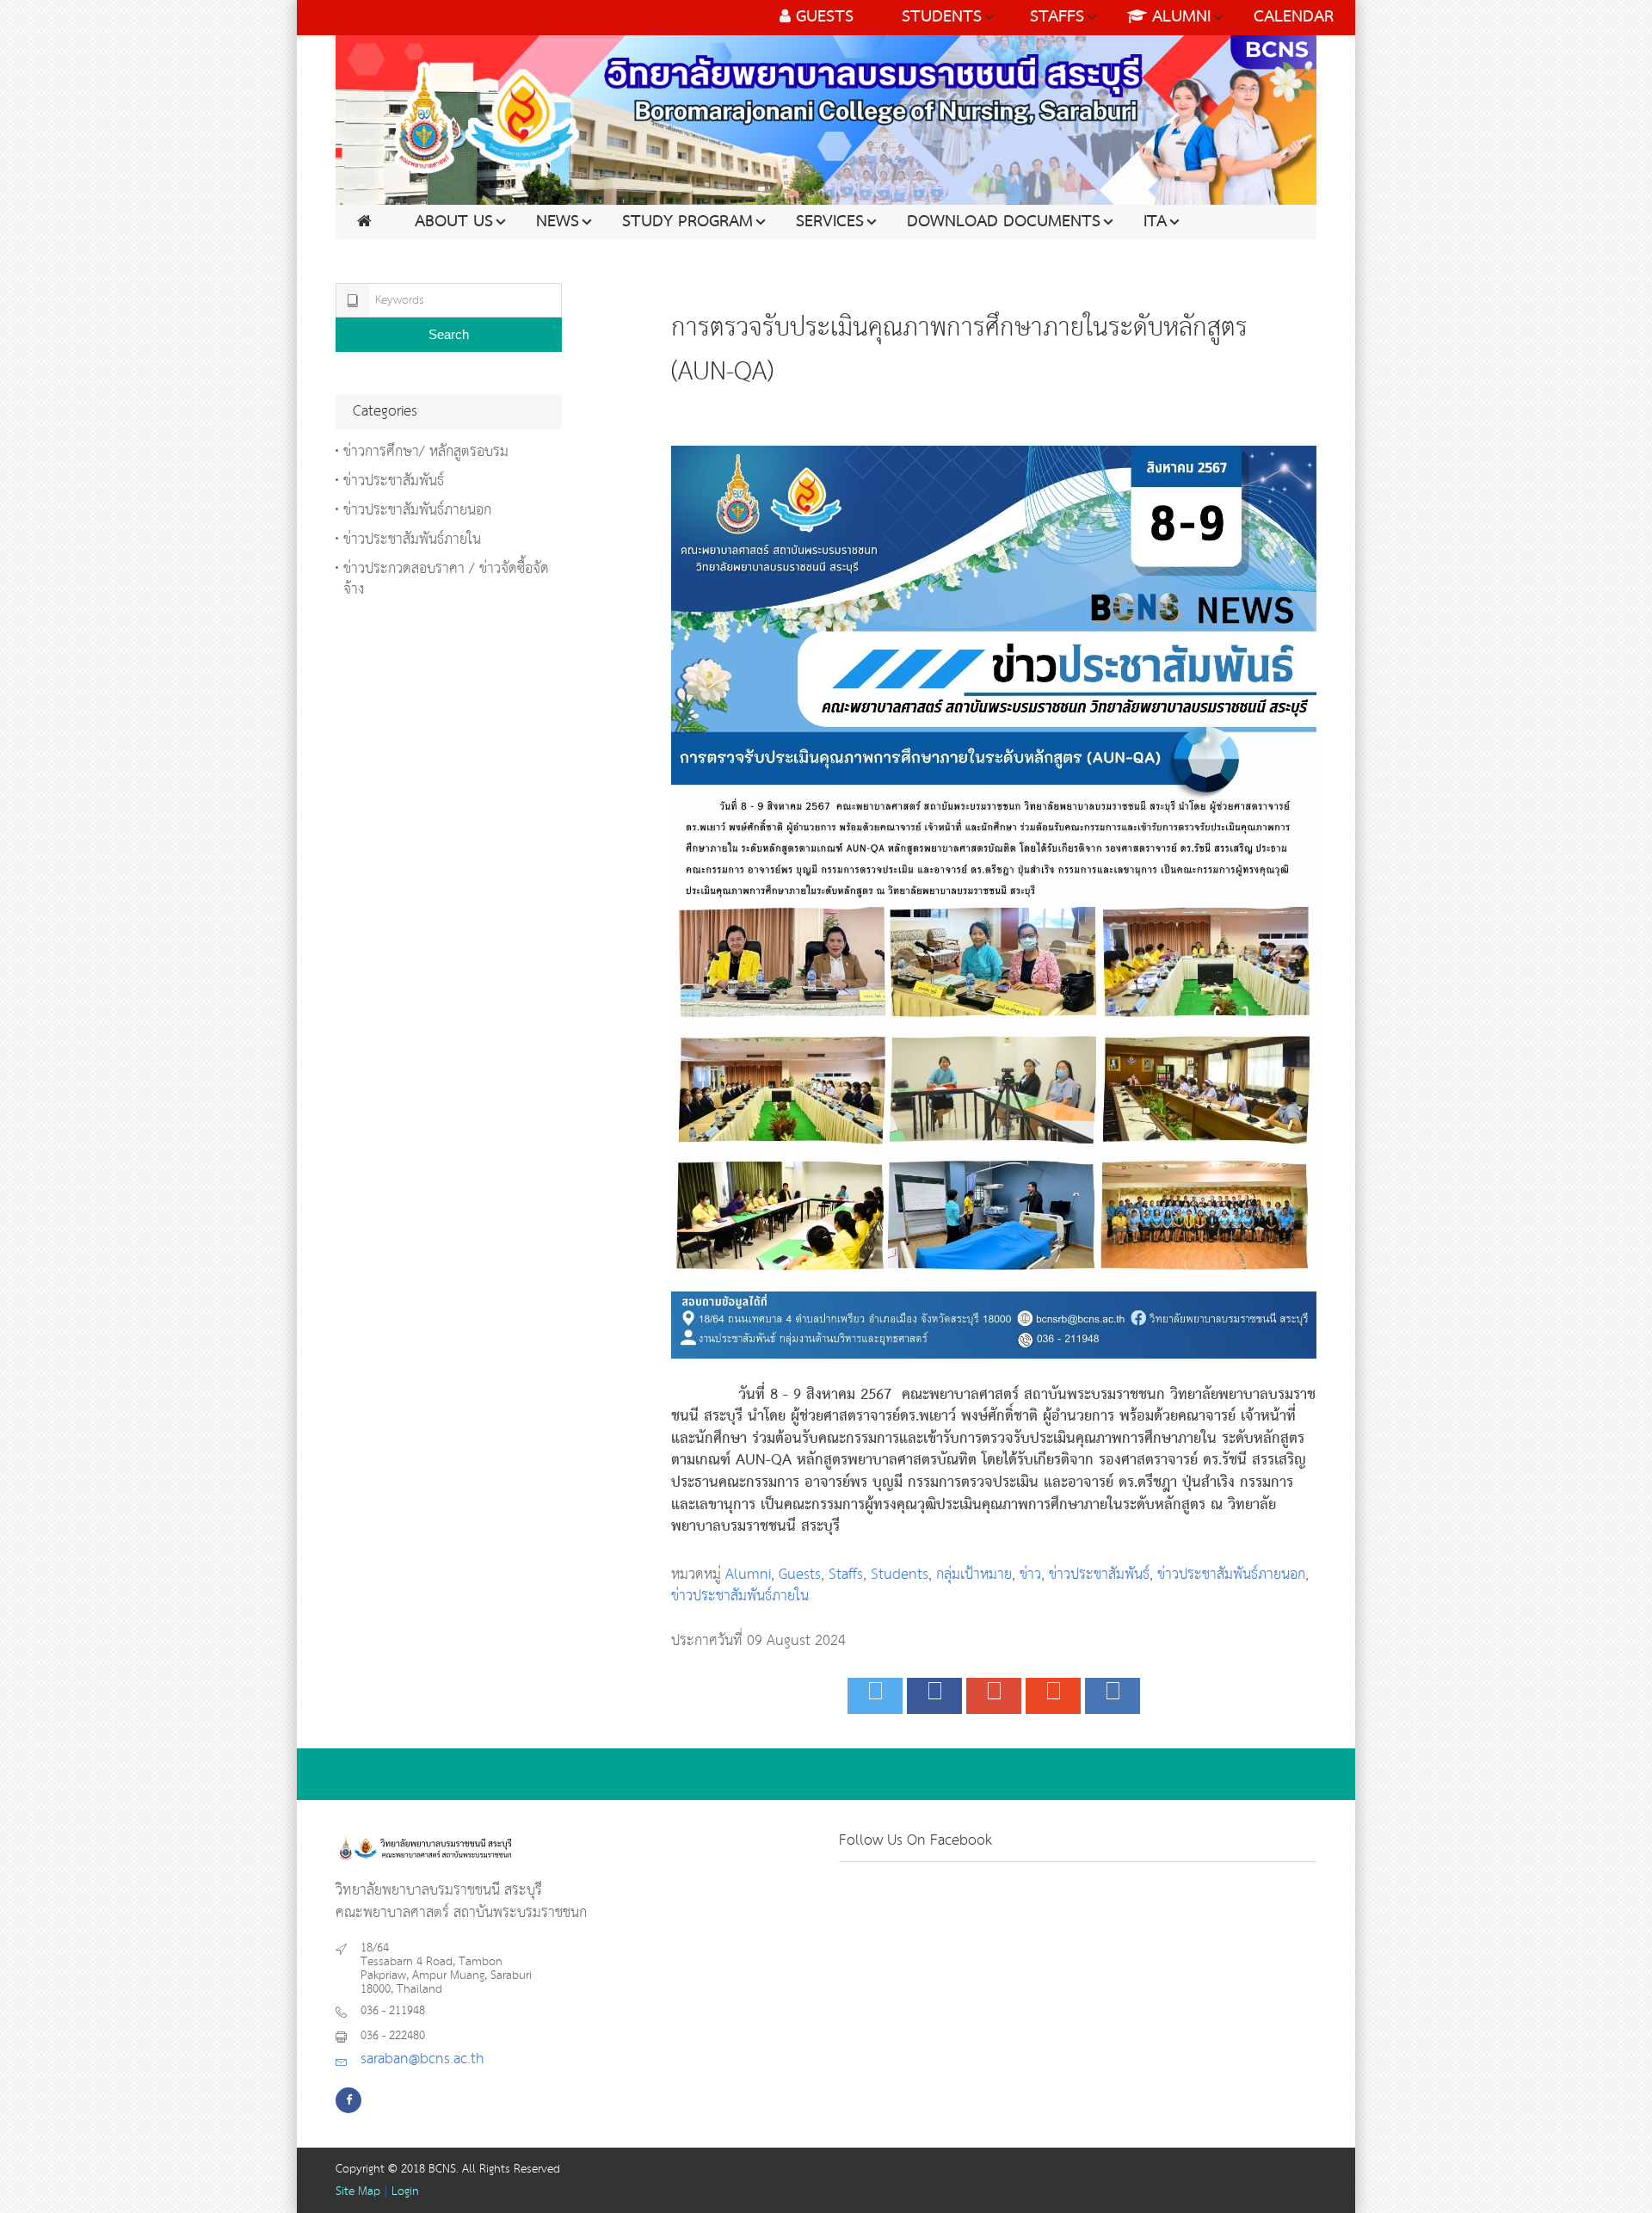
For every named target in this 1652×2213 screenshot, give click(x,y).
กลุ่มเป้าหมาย (974, 1575)
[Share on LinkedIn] (1113, 1696)
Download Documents (1004, 222)
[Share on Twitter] (875, 1696)
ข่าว (1030, 1575)
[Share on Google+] (994, 1696)
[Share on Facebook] (934, 1696)
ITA (1155, 222)
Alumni (748, 1575)
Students (900, 1575)
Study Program (687, 222)
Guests (800, 1575)
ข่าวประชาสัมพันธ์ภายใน (740, 1597)
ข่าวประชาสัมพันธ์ (1099, 1575)
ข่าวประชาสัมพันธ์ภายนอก (1231, 1575)
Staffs (846, 1575)
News (558, 222)
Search (449, 334)
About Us (454, 222)
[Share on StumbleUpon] (1053, 1696)
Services (830, 222)
